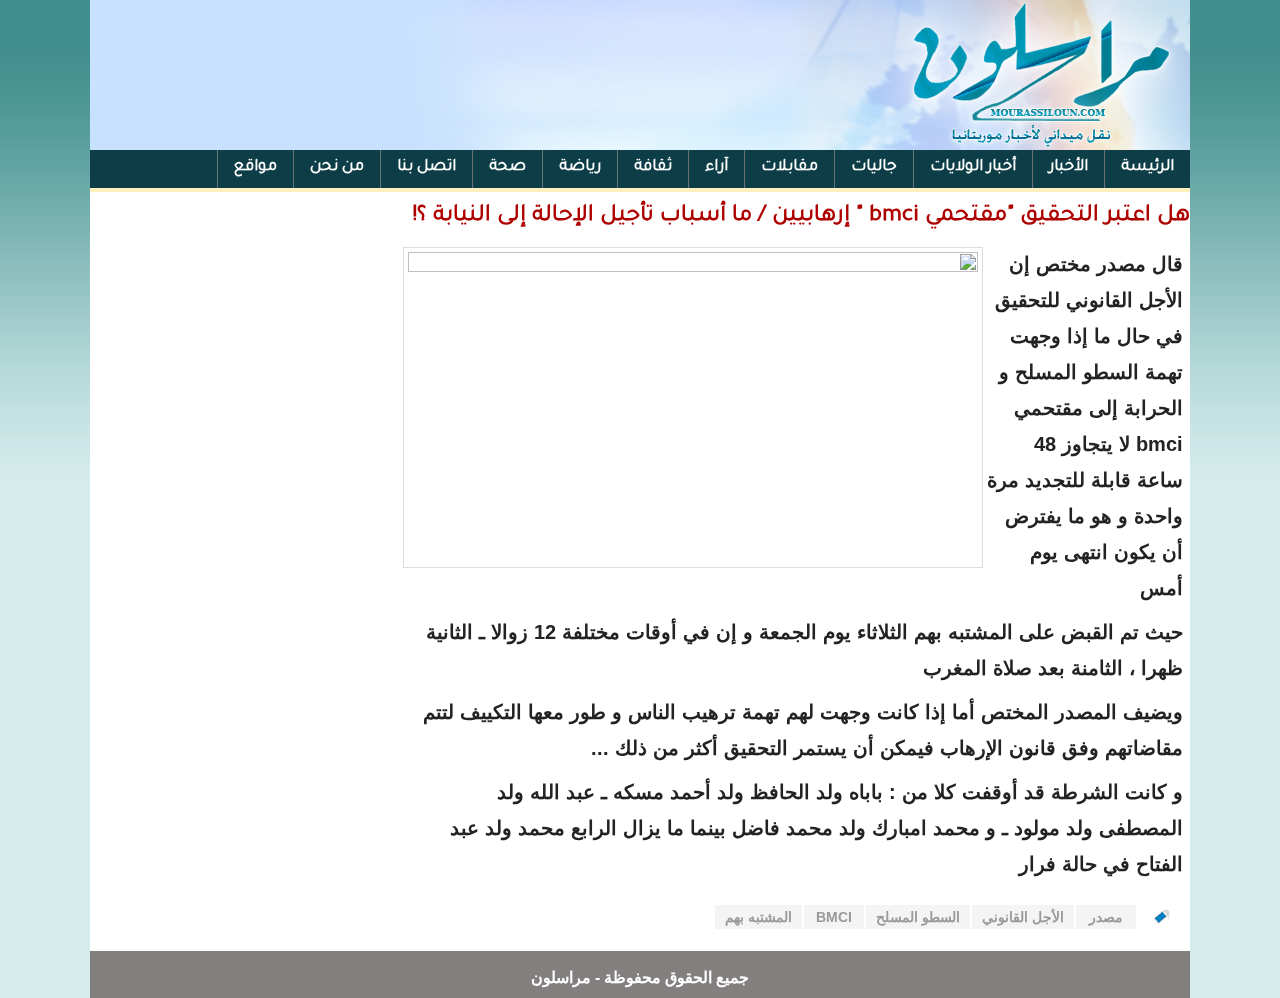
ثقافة (653, 167)
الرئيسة (1147, 167)
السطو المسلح (918, 917)
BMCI (834, 917)
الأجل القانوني (1023, 917)
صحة (507, 167)
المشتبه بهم (758, 917)
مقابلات (789, 167)
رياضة (580, 167)
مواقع (255, 167)
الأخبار (1068, 167)
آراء (716, 167)
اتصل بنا (426, 167)
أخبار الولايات (973, 167)
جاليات (874, 167)
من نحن (337, 167)
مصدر (1106, 917)
